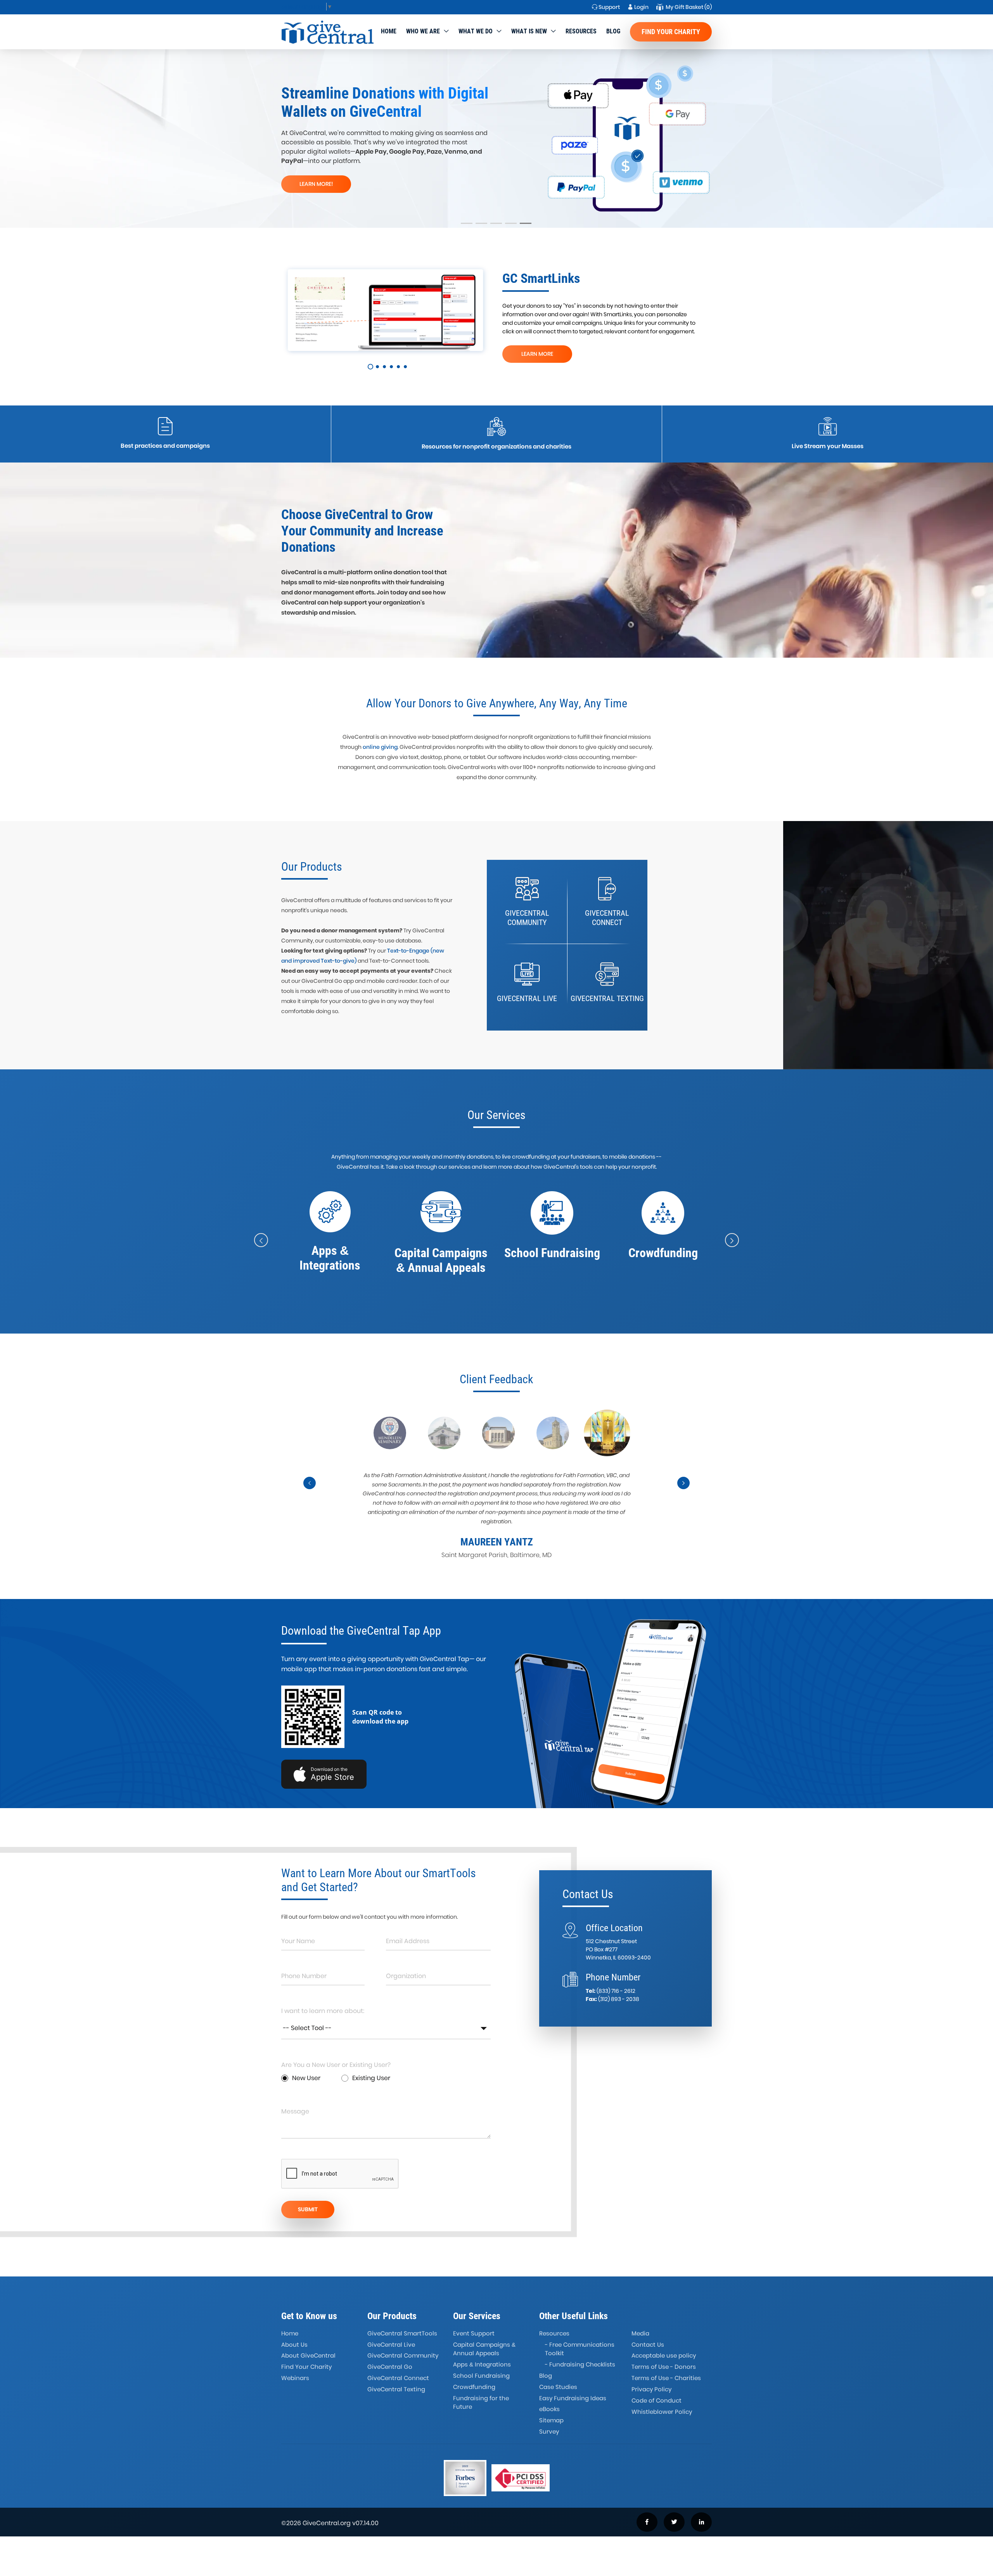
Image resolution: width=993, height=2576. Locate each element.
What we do (476, 31)
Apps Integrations (482, 2364)
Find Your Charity (671, 32)
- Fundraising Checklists (580, 2364)
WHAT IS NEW (529, 31)
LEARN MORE (537, 354)
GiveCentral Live (391, 2345)
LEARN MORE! (316, 184)
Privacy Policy (651, 2389)
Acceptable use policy (664, 2355)
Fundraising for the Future (481, 2403)
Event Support (474, 2333)
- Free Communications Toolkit (580, 2349)
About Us (294, 2345)
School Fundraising (481, 2376)
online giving (380, 747)
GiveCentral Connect (398, 2378)
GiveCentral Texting (396, 2389)
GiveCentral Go (390, 2367)
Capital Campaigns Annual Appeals (484, 2349)
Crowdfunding (474, 2387)
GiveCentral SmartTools (402, 2333)
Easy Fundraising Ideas (573, 2398)
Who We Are (423, 31)
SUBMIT (308, 2209)
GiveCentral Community (403, 2355)
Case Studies (558, 2387)
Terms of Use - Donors (664, 2367)
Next (684, 1490)
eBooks (549, 2409)
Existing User (371, 2078)
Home (389, 31)
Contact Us (648, 2345)
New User (306, 2078)
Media (640, 2333)
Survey (549, 2431)
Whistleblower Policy (662, 2412)
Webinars (295, 2378)
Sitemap (551, 2420)
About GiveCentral (308, 2355)
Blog (613, 31)
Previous (310, 1490)
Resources (581, 31)
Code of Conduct (657, 2400)
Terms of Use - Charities (666, 2378)
